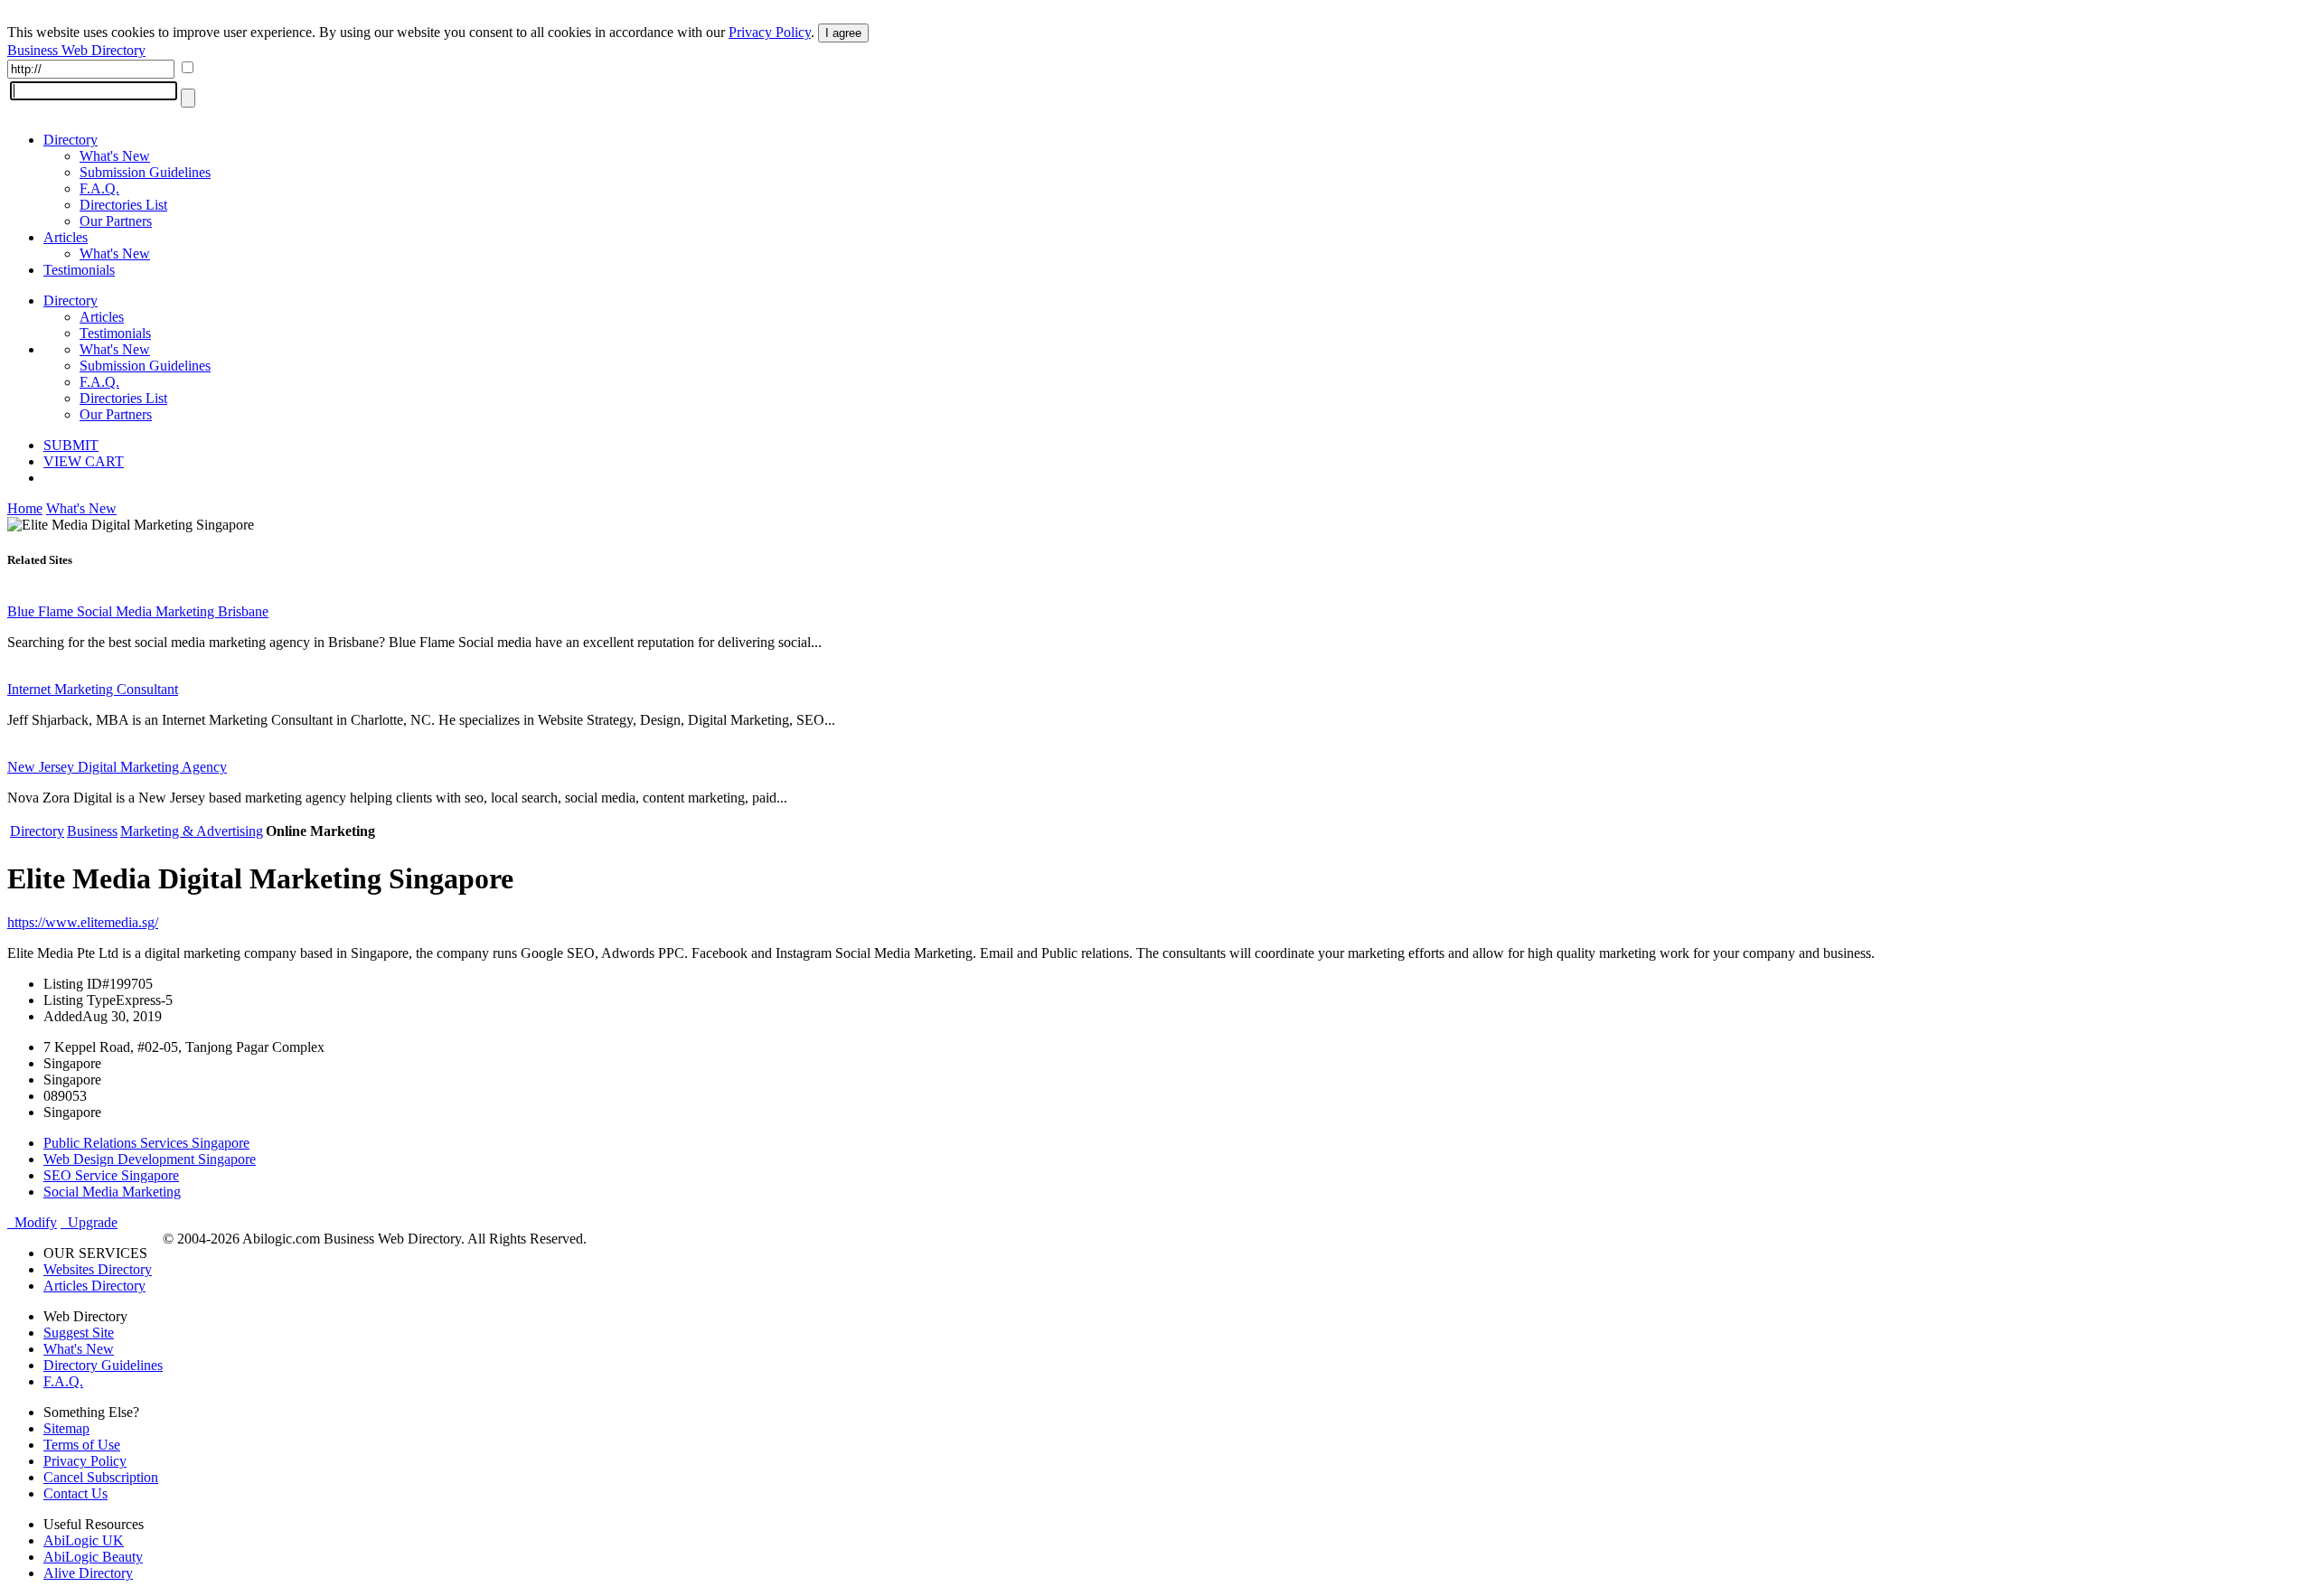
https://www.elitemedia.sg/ (83, 922)
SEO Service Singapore (111, 1175)
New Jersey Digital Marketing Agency (117, 767)
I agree (843, 33)
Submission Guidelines (145, 172)
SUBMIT (71, 445)
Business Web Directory (76, 50)
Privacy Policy (770, 32)
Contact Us (75, 1493)
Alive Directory (88, 1573)
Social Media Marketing (112, 1192)
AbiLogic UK (84, 1540)
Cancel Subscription (101, 1477)
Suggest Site (79, 1333)
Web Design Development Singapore (150, 1159)
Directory (71, 140)
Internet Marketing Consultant (93, 689)
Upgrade (89, 1222)
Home (25, 508)
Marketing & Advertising (192, 831)
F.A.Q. (99, 188)
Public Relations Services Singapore (146, 1143)
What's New (115, 156)
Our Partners (116, 221)
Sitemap (66, 1428)
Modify (32, 1222)
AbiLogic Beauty (93, 1557)
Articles (66, 237)
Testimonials (79, 270)
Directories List (123, 205)
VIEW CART (84, 461)
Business (92, 831)
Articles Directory (94, 1286)
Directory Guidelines (103, 1365)
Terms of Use (82, 1445)
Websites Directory (98, 1269)
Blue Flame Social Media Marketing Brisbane (138, 611)
